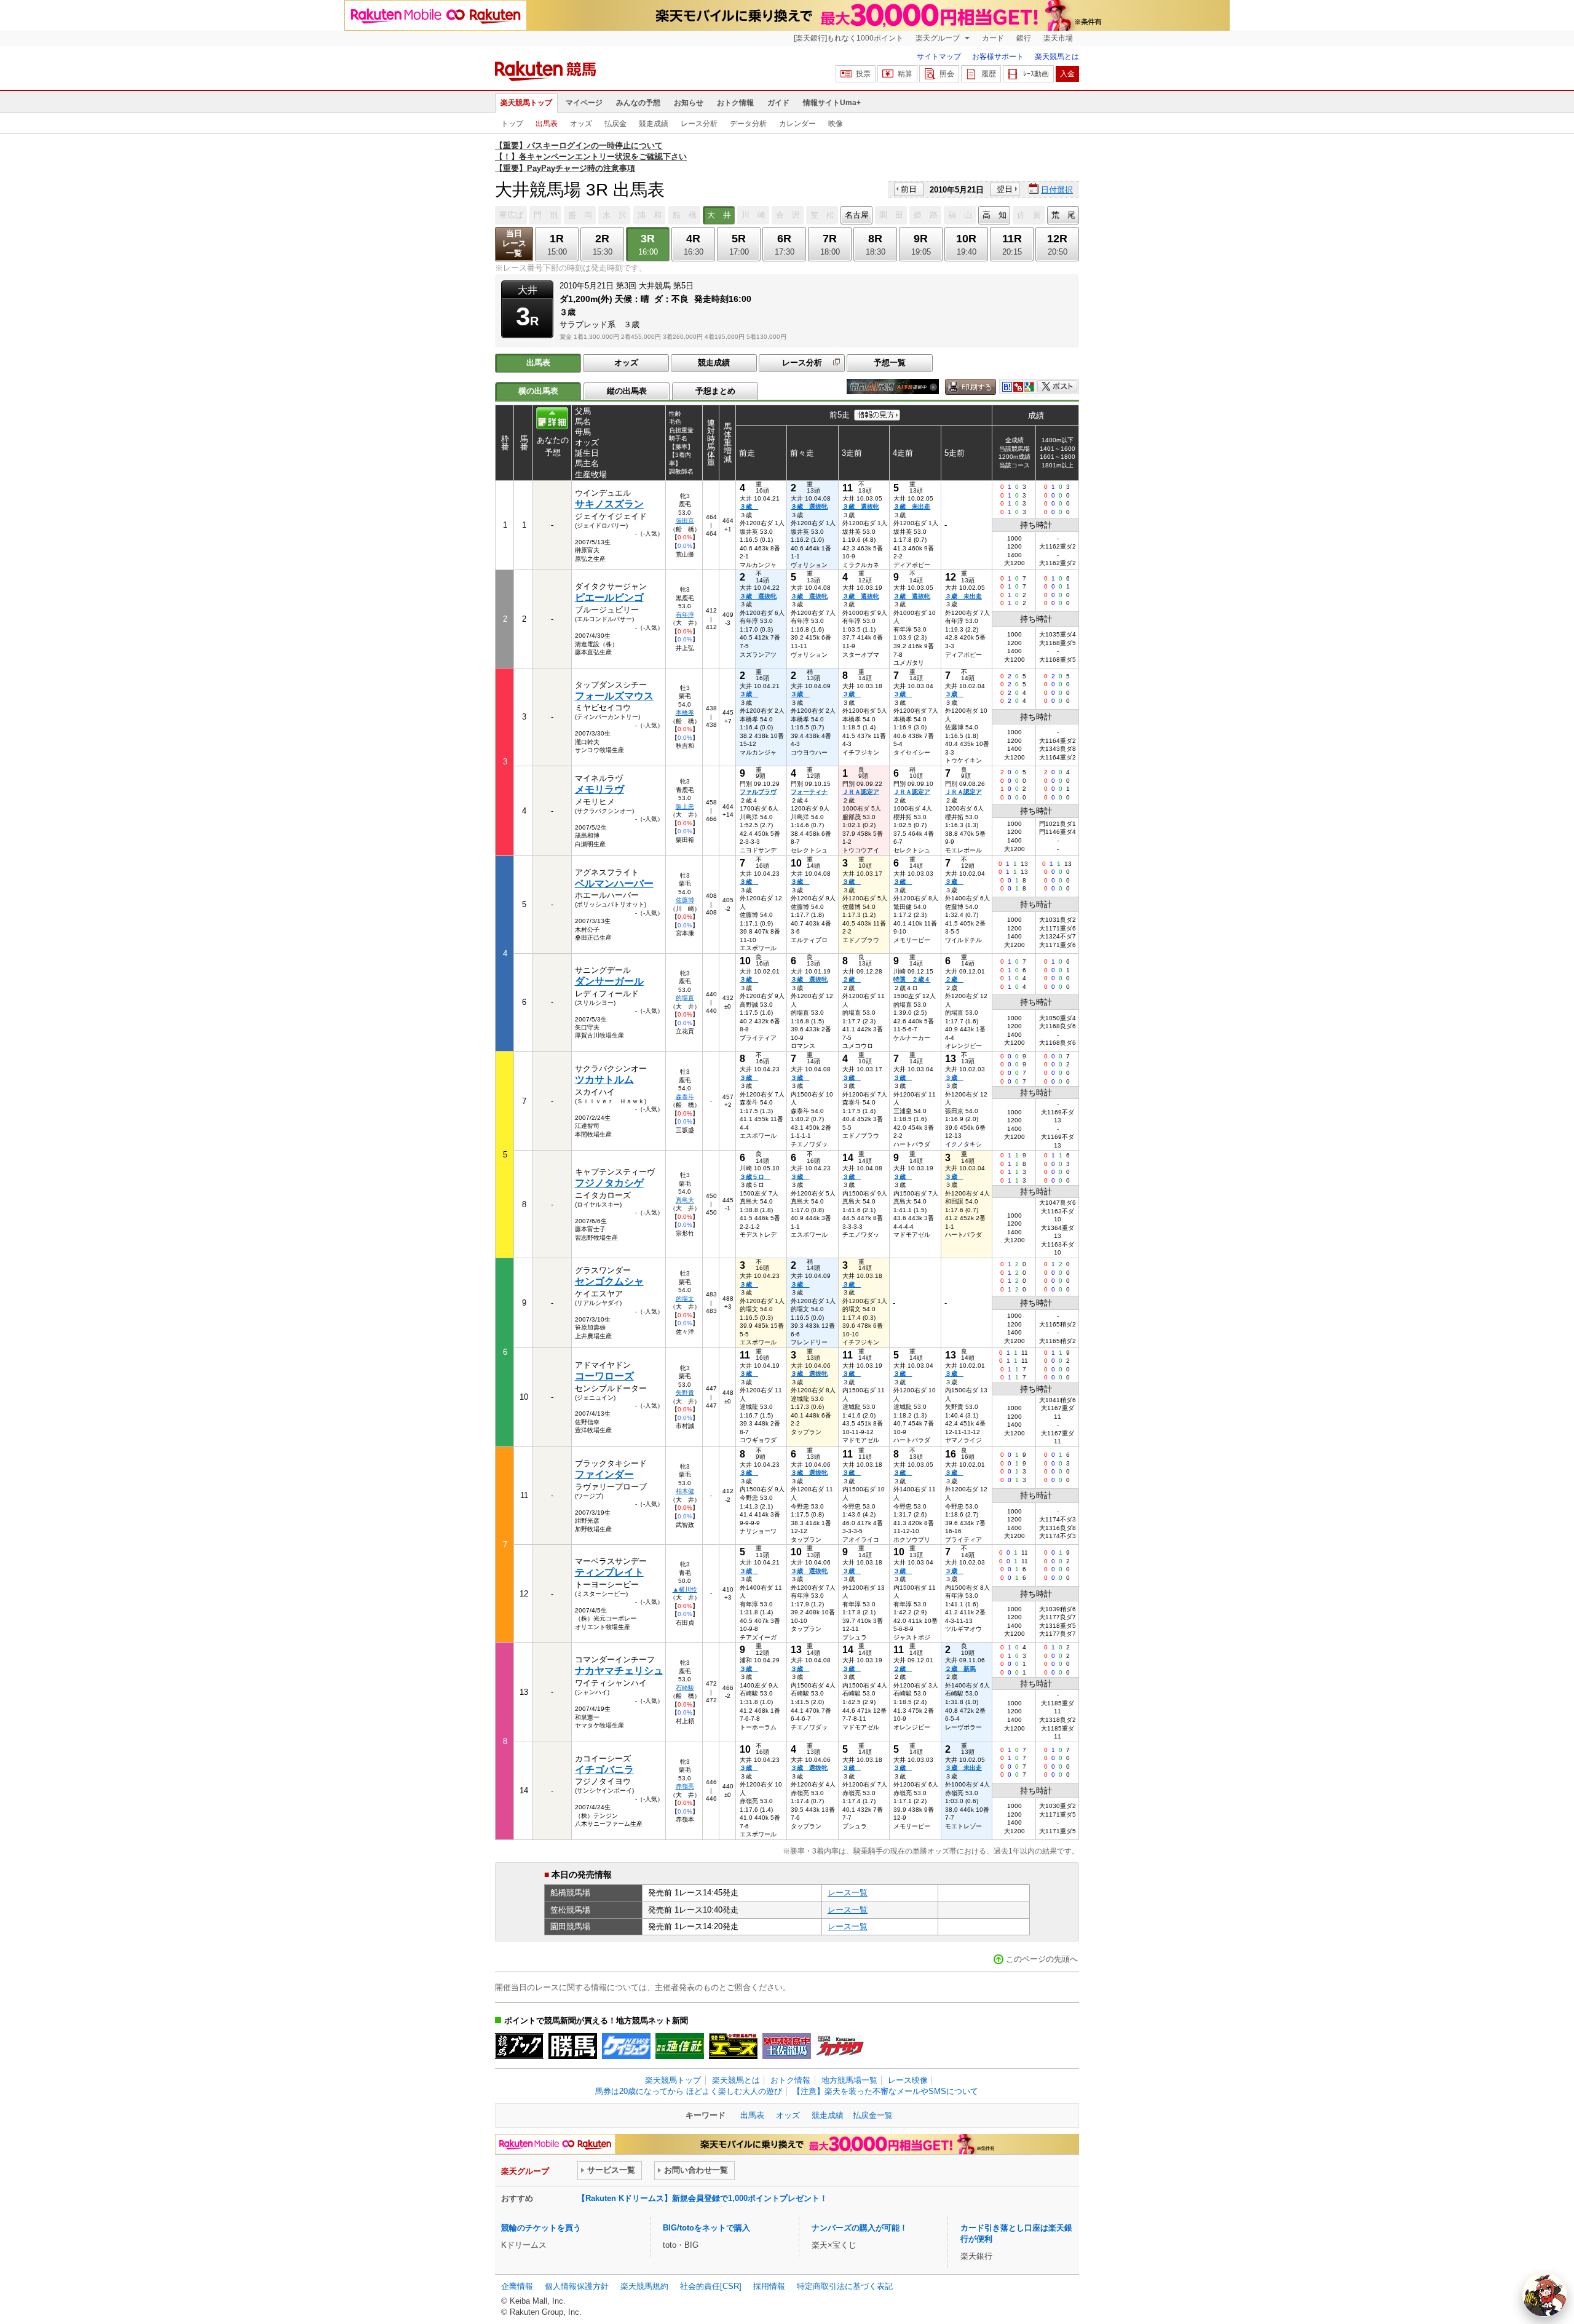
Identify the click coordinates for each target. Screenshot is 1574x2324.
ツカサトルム (604, 1080)
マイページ (584, 103)
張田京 (685, 521)
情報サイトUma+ (832, 103)
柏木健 (685, 1491)
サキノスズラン (609, 504)
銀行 (1024, 38)
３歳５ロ (755, 1177)
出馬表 (547, 124)
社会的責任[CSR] (711, 2286)
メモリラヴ (599, 789)
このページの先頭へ (1042, 1959)
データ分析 (748, 124)
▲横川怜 (685, 1589)
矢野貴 (685, 1393)
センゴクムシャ (609, 1281)
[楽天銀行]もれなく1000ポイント (848, 38)
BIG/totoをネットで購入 (706, 2228)
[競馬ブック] (519, 2046)
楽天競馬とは (1057, 57)
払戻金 (615, 124)
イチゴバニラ (604, 1770)
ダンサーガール (609, 981)
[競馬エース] (733, 2046)
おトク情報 (735, 103)
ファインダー (604, 1474)
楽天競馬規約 (644, 2286)
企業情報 (517, 2286)
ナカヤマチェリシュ (619, 1671)
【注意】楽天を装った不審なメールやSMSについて (885, 2091)
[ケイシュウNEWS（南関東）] (626, 2046)
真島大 (685, 1200)
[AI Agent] (1544, 2294)
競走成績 (654, 124)
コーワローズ (604, 1376)
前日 (909, 189)
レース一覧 (848, 1893)
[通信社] (680, 2046)
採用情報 (769, 2286)
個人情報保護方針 (577, 2286)
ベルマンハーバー (614, 883)
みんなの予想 (638, 103)
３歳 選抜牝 (809, 506)
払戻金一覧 (873, 2115)
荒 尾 (1063, 215)
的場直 (685, 998)
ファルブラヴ (758, 792)
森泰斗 (685, 1097)
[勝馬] (573, 2046)
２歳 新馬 (960, 1669)
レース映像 (908, 2080)
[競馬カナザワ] (840, 2046)
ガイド (778, 103)
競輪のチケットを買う (541, 2228)
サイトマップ (939, 57)
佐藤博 (685, 900)
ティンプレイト (609, 1572)
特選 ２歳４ (912, 979)
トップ (512, 124)
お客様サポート (998, 57)
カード (993, 38)
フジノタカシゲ (609, 1183)
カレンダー (797, 124)
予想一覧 (890, 363)
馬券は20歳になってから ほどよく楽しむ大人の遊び (689, 2091)
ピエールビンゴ (609, 597)
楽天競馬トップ (526, 103)
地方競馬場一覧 (849, 2080)
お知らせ (689, 103)
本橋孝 (685, 712)
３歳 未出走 (912, 506)
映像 (836, 124)
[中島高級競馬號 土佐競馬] (787, 2046)
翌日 (1005, 189)
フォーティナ (809, 792)
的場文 (685, 1299)
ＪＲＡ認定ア (861, 792)
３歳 (749, 506)
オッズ (581, 124)
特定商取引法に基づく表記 (845, 2286)
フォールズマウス (614, 696)
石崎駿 (685, 1688)
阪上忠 (685, 807)
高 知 (995, 215)
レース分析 (699, 124)
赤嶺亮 (685, 1786)
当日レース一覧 (514, 243)
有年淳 (685, 615)
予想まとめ (715, 391)
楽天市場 (1058, 38)
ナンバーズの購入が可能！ (860, 2228)
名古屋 (857, 215)
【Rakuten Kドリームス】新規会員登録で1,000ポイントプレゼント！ (702, 2198)
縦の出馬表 (627, 391)
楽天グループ (939, 38)
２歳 (852, 979)
